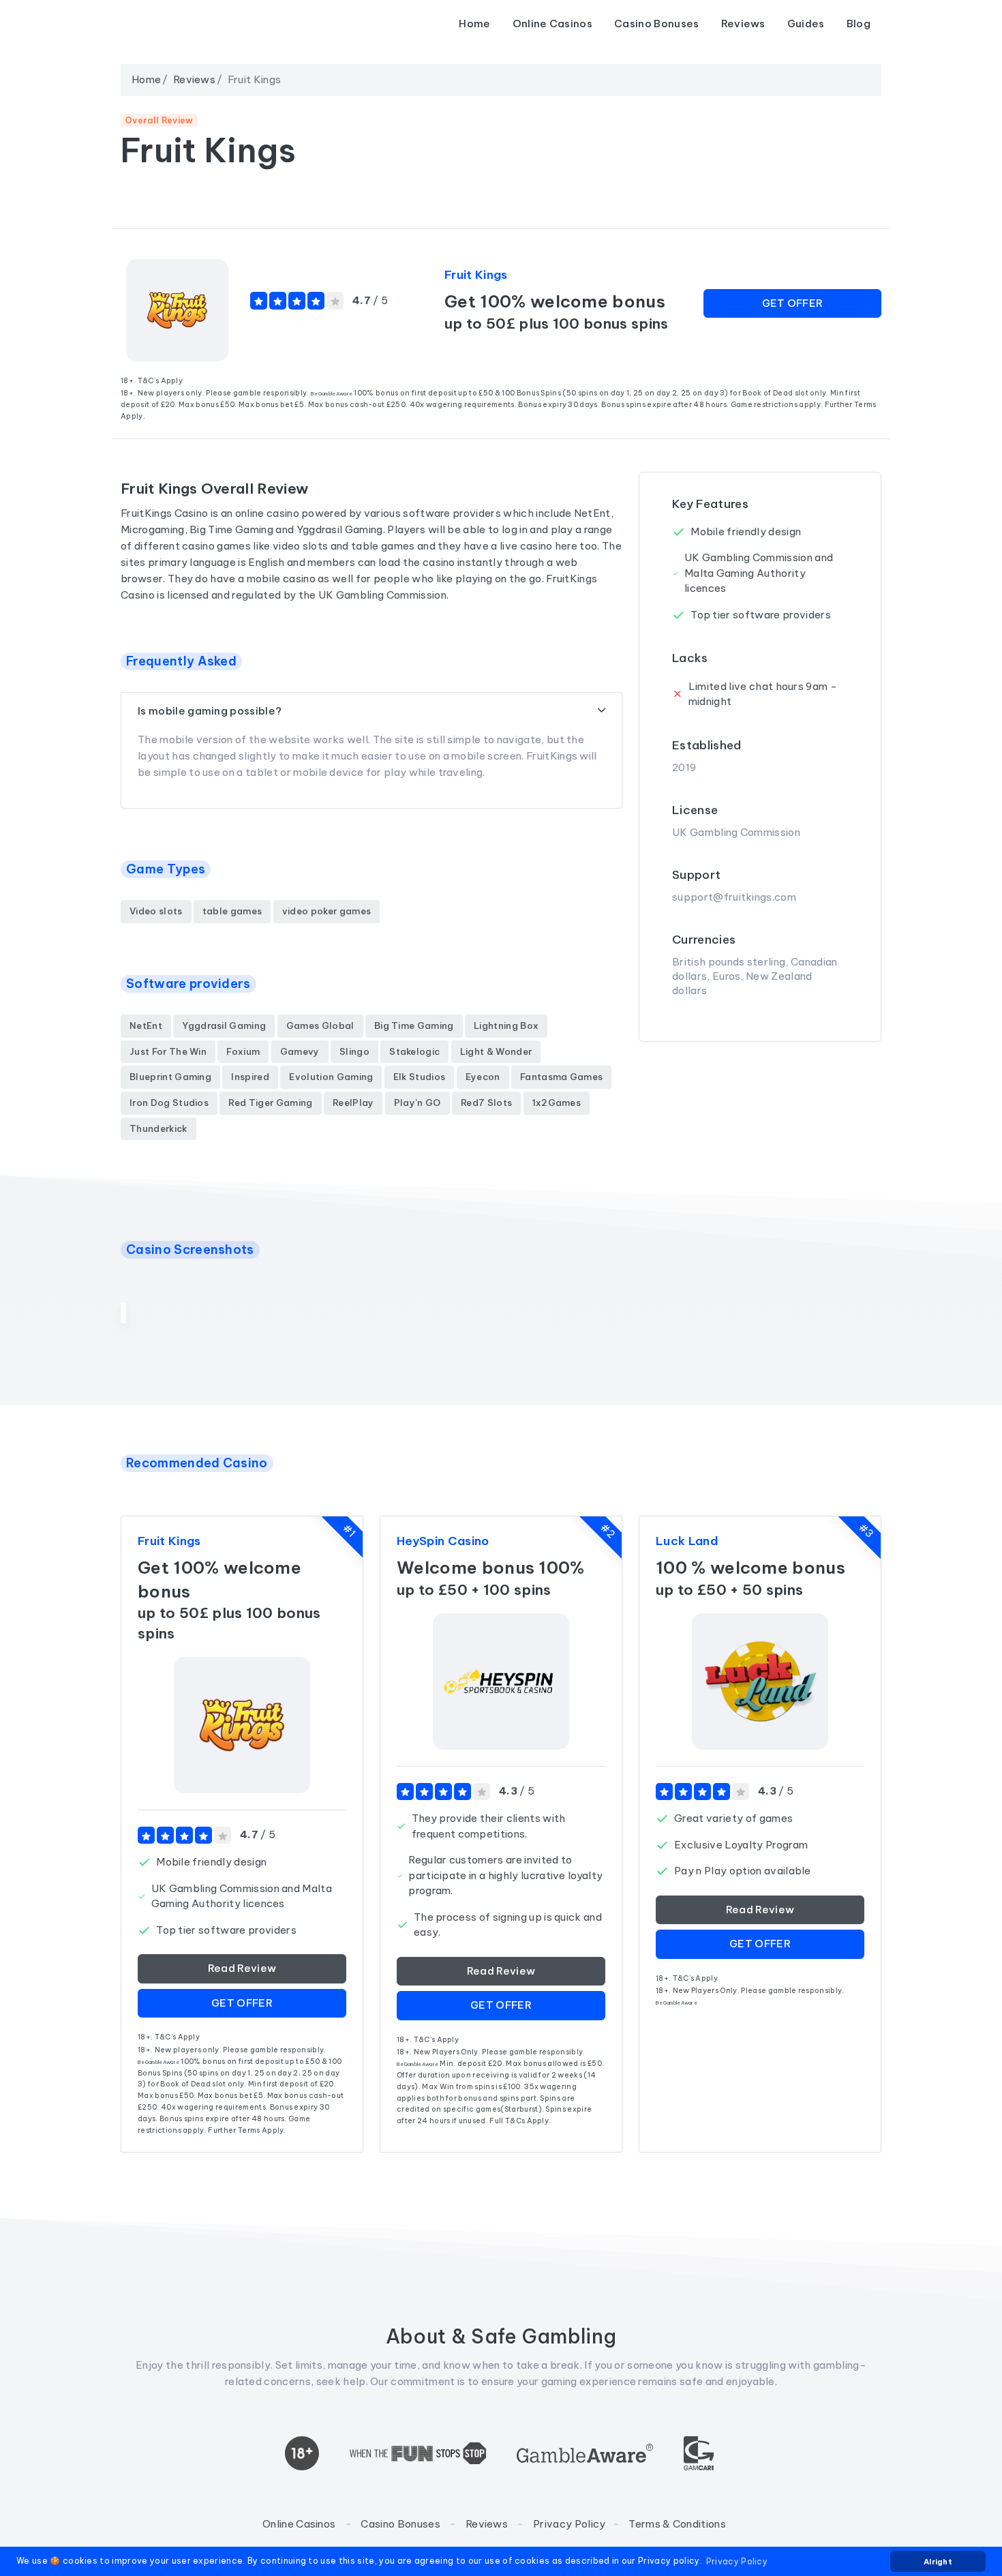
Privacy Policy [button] (737, 2561)
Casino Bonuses (656, 24)
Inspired (250, 1077)
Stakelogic (414, 1051)
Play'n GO (417, 1103)
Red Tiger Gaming (270, 1103)
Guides (806, 24)
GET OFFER (793, 303)
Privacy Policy (569, 2524)
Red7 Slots (486, 1103)
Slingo (354, 1051)
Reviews (743, 24)
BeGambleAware (332, 394)
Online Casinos (552, 24)
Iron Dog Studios (169, 1103)
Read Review (242, 1968)
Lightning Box (506, 1025)
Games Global (320, 1025)
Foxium (243, 1051)
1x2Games (557, 1103)
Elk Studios (420, 1077)
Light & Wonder (496, 1051)
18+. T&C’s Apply (152, 380)
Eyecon (483, 1077)
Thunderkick (158, 1128)
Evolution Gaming (331, 1077)
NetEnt (146, 1025)
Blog (859, 24)
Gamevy (300, 1051)
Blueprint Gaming (170, 1077)
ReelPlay (353, 1103)
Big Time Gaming (414, 1025)
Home (474, 24)
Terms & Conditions (677, 2524)
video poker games (327, 911)
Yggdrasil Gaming (224, 1025)
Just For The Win (168, 1051)
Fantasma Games (561, 1077)
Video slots (156, 911)
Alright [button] (938, 2562)
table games (232, 911)
